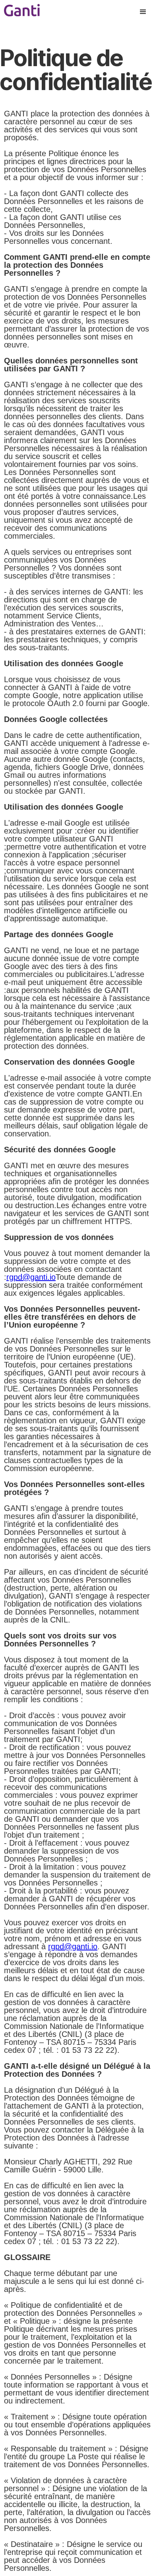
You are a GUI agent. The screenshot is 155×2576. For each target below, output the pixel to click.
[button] (143, 12)
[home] (20, 8)
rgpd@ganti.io (31, 1277)
